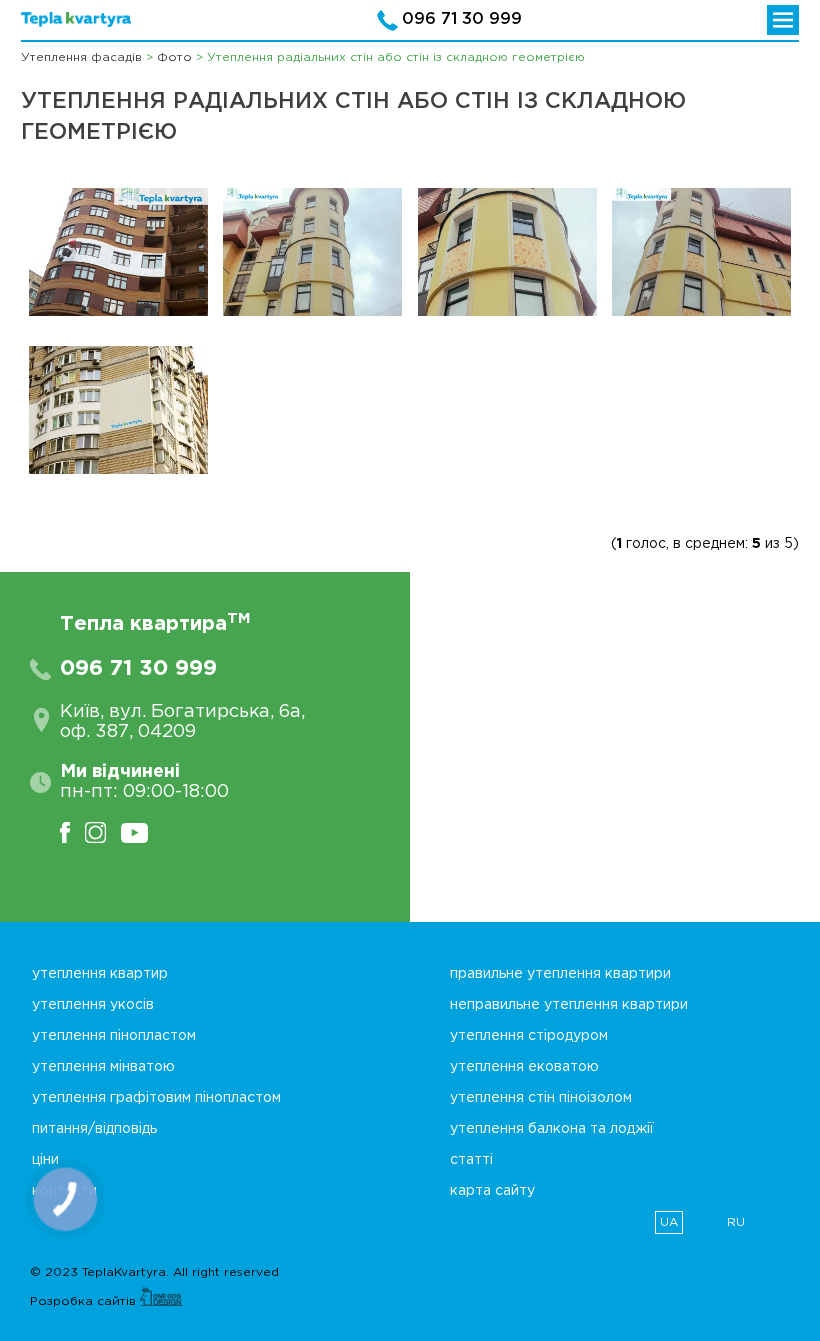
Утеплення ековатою (524, 1067)
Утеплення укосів (93, 1005)
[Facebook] (72, 832)
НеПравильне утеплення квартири (569, 1005)
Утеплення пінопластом (114, 1036)
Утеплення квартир (100, 974)
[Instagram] (103, 832)
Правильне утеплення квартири (560, 974)
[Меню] (783, 20)
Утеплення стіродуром (529, 1036)
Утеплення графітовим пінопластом (156, 1098)
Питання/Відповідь (94, 1129)
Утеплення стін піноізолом (541, 1098)
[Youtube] (142, 832)
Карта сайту (492, 1191)
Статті (471, 1160)
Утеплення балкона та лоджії (552, 1129)
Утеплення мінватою (103, 1067)
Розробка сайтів (85, 1301)
